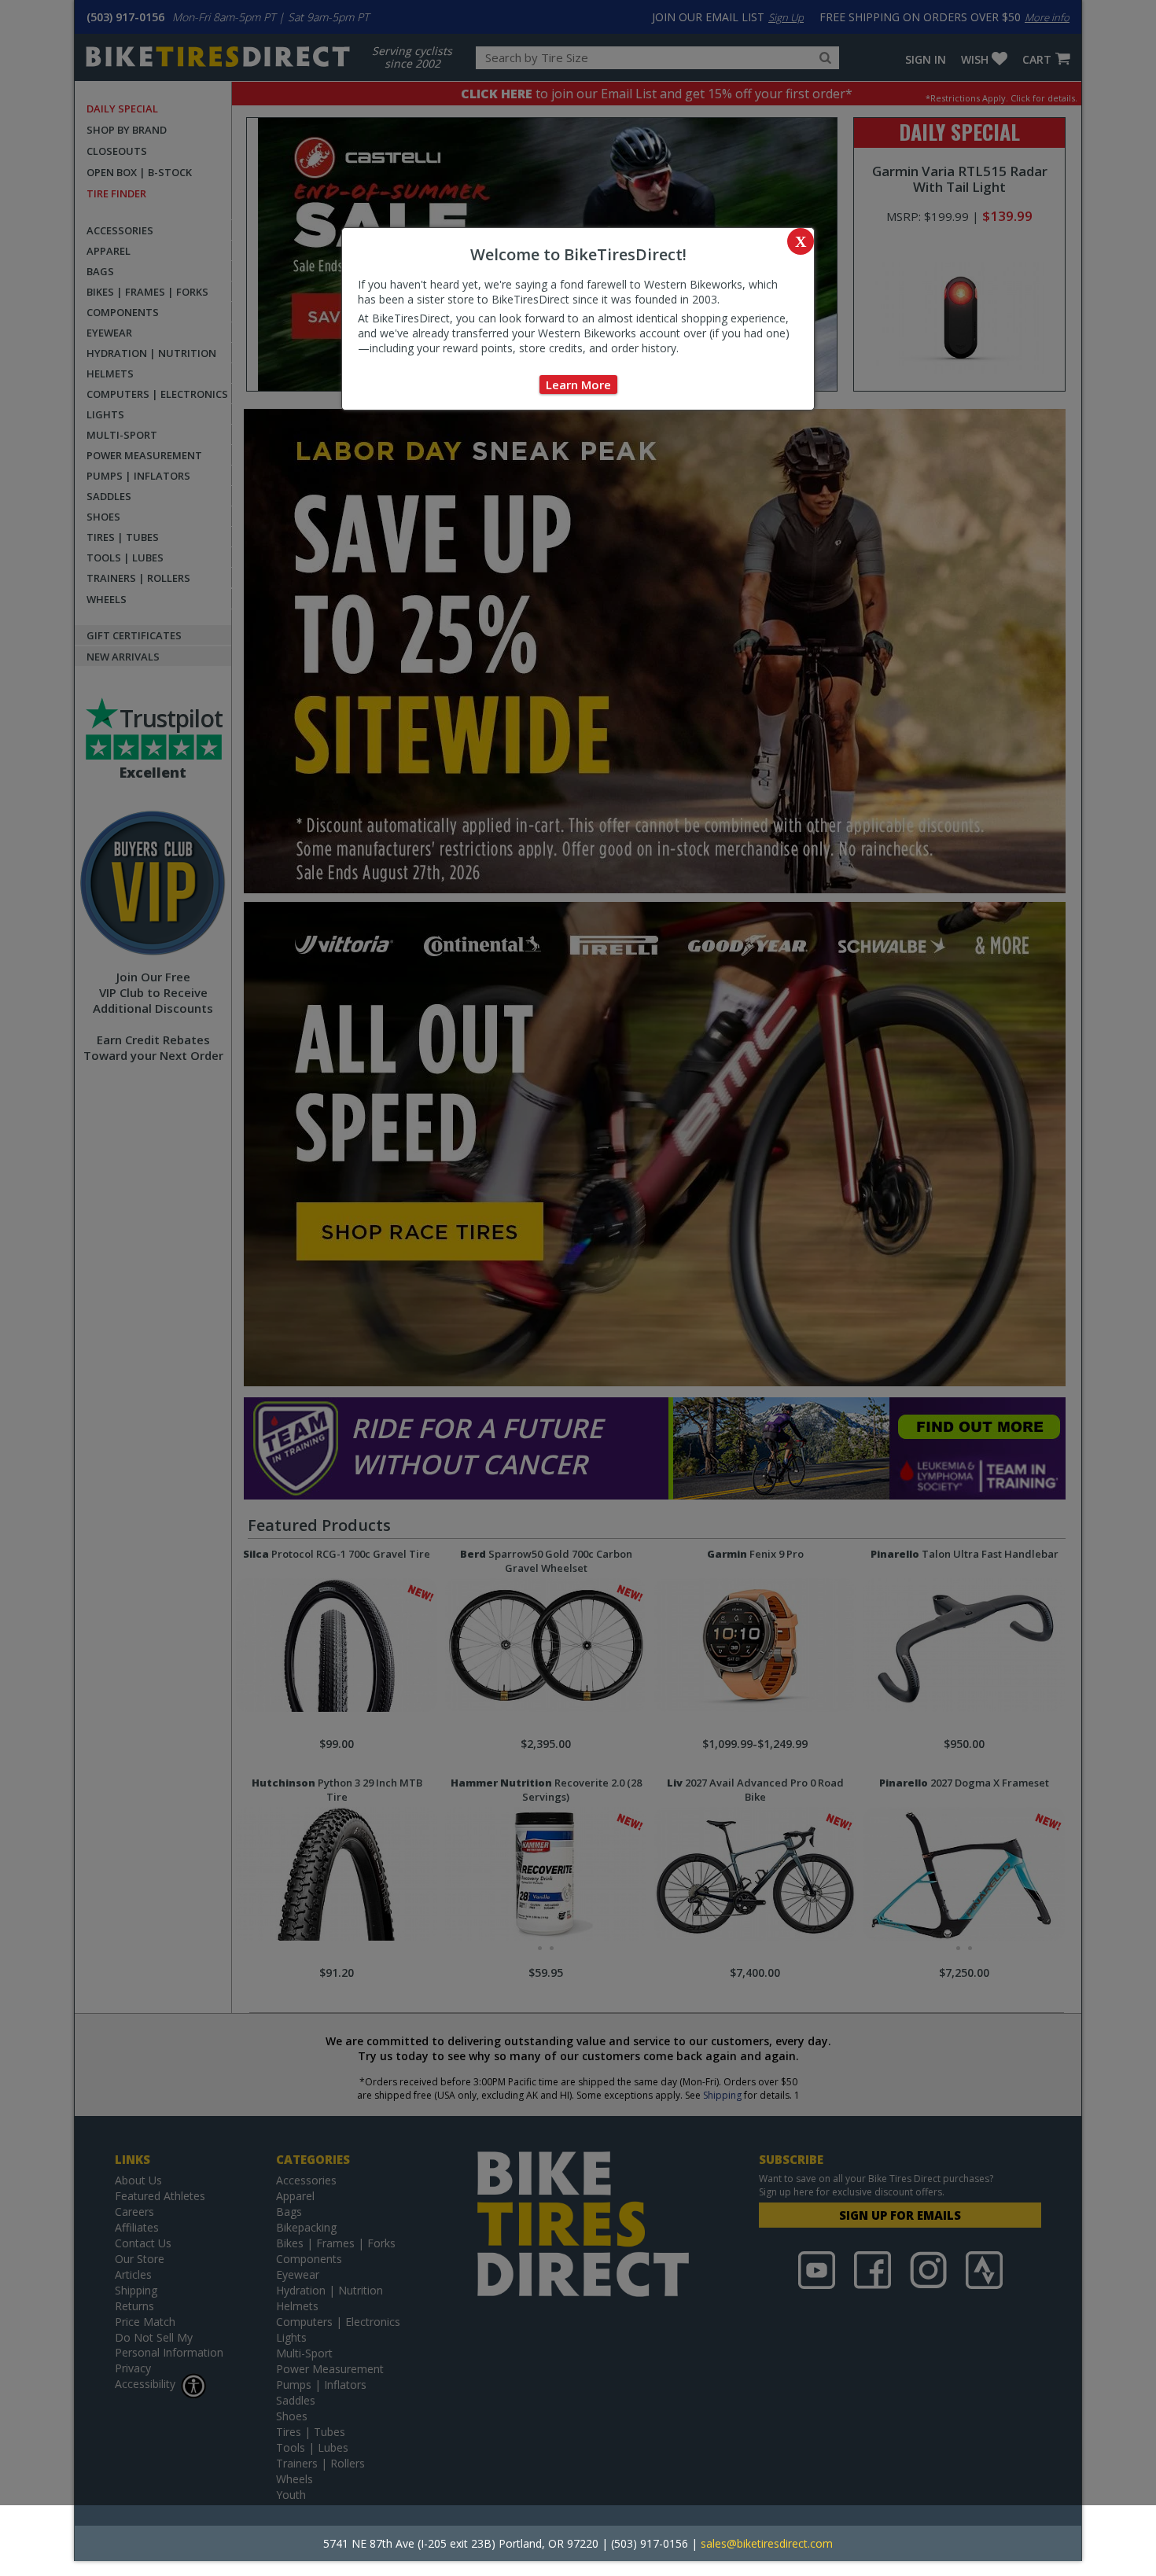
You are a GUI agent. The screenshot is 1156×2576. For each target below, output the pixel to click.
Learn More (578, 385)
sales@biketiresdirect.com (767, 2543)
